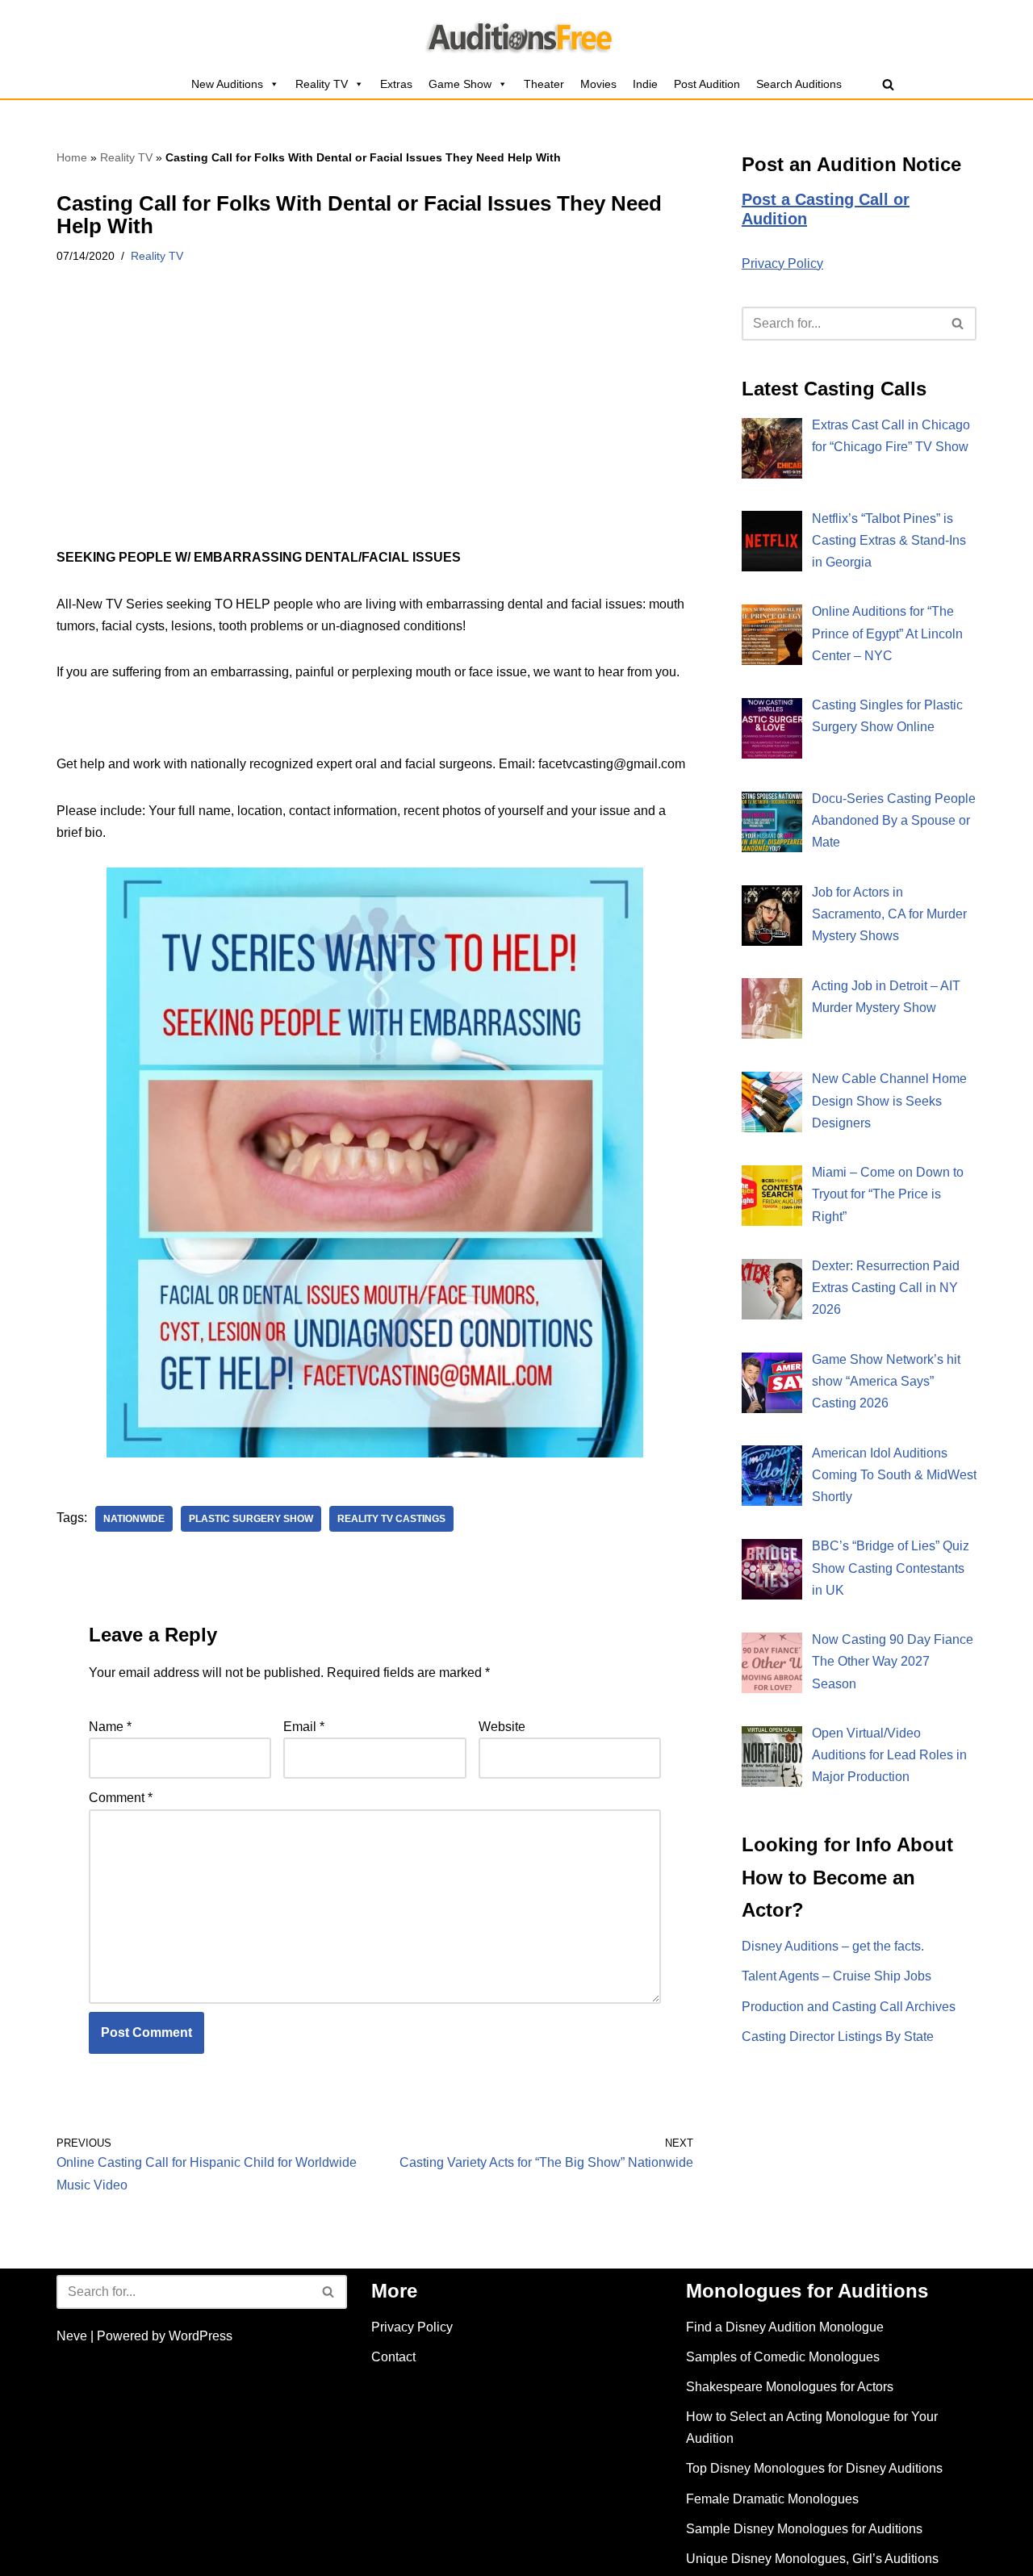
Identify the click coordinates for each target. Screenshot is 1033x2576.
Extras (396, 84)
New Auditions (227, 84)
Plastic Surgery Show (251, 1519)
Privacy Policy (782, 263)
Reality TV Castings (391, 1519)
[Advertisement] (375, 427)
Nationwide (134, 1519)
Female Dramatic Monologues (772, 2499)
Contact (393, 2357)
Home (72, 157)
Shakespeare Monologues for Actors (790, 2387)
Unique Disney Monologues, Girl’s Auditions (812, 2559)
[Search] (888, 84)
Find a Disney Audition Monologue (785, 2327)
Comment (121, 1798)
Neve (72, 2336)
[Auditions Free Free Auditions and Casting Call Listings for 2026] (517, 35)
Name (110, 1727)
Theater (544, 84)
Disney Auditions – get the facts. (833, 1946)
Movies (598, 84)
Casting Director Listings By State (838, 2037)
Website (502, 1727)
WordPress (201, 2336)
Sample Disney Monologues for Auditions (804, 2529)
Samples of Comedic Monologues (783, 2357)
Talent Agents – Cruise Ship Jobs (836, 1976)
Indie (645, 84)
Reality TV (322, 84)
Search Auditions (799, 84)
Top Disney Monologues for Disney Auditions (814, 2468)
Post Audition (707, 84)
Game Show (460, 84)
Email (304, 1727)
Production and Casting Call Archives (849, 2007)
